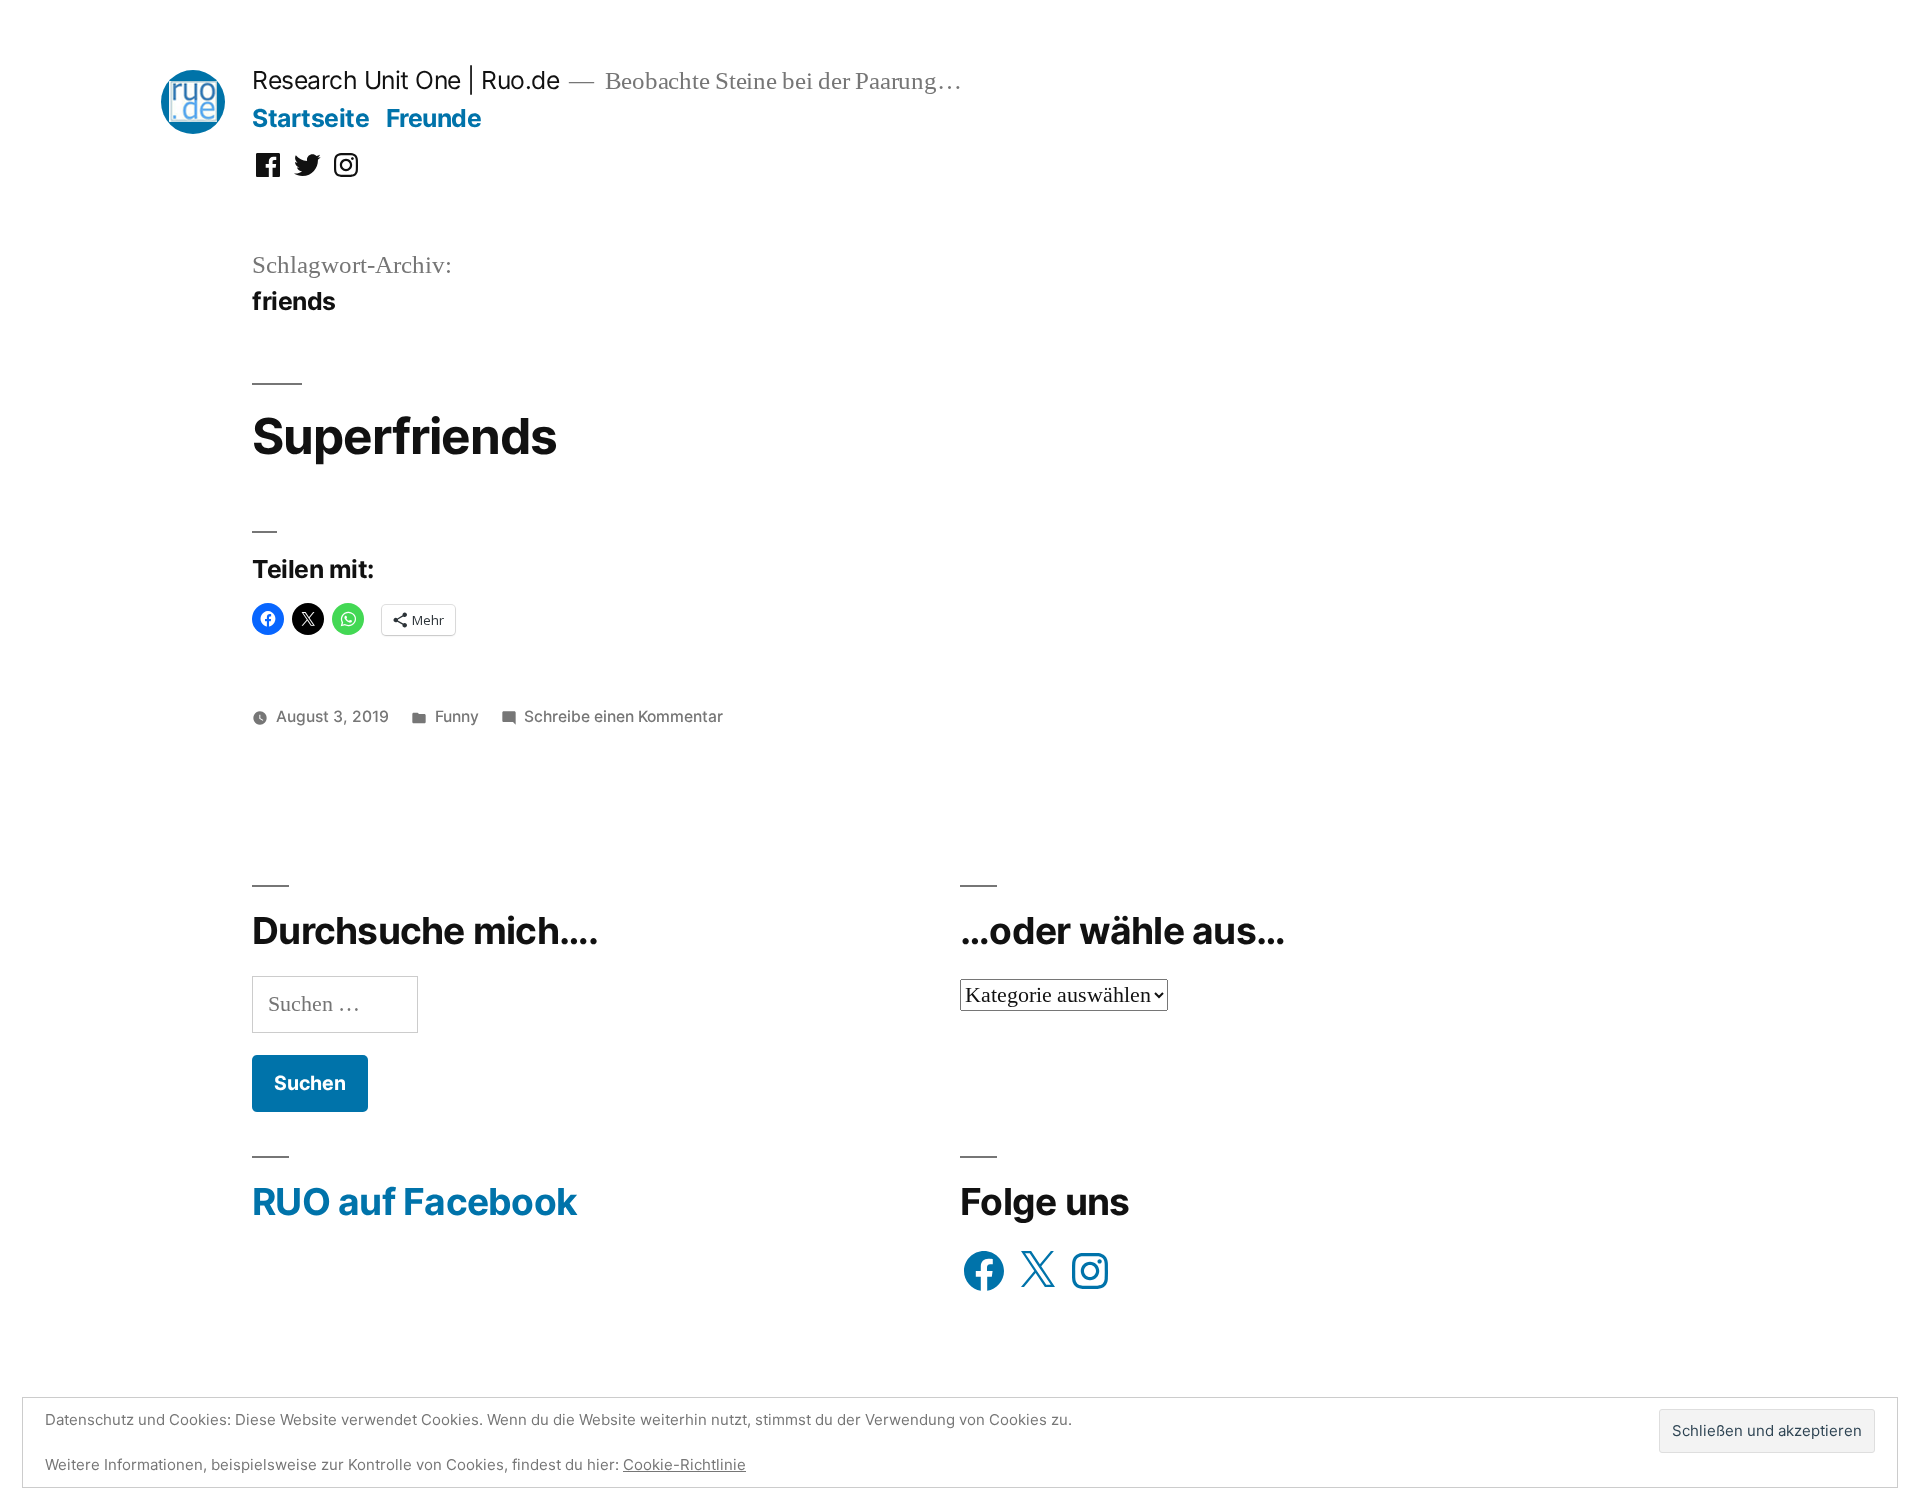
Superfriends (404, 436)
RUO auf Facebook (414, 1201)
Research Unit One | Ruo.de (405, 80)
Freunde (434, 118)
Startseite (310, 118)
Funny (457, 716)
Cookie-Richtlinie (684, 1464)
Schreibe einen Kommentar (623, 716)
